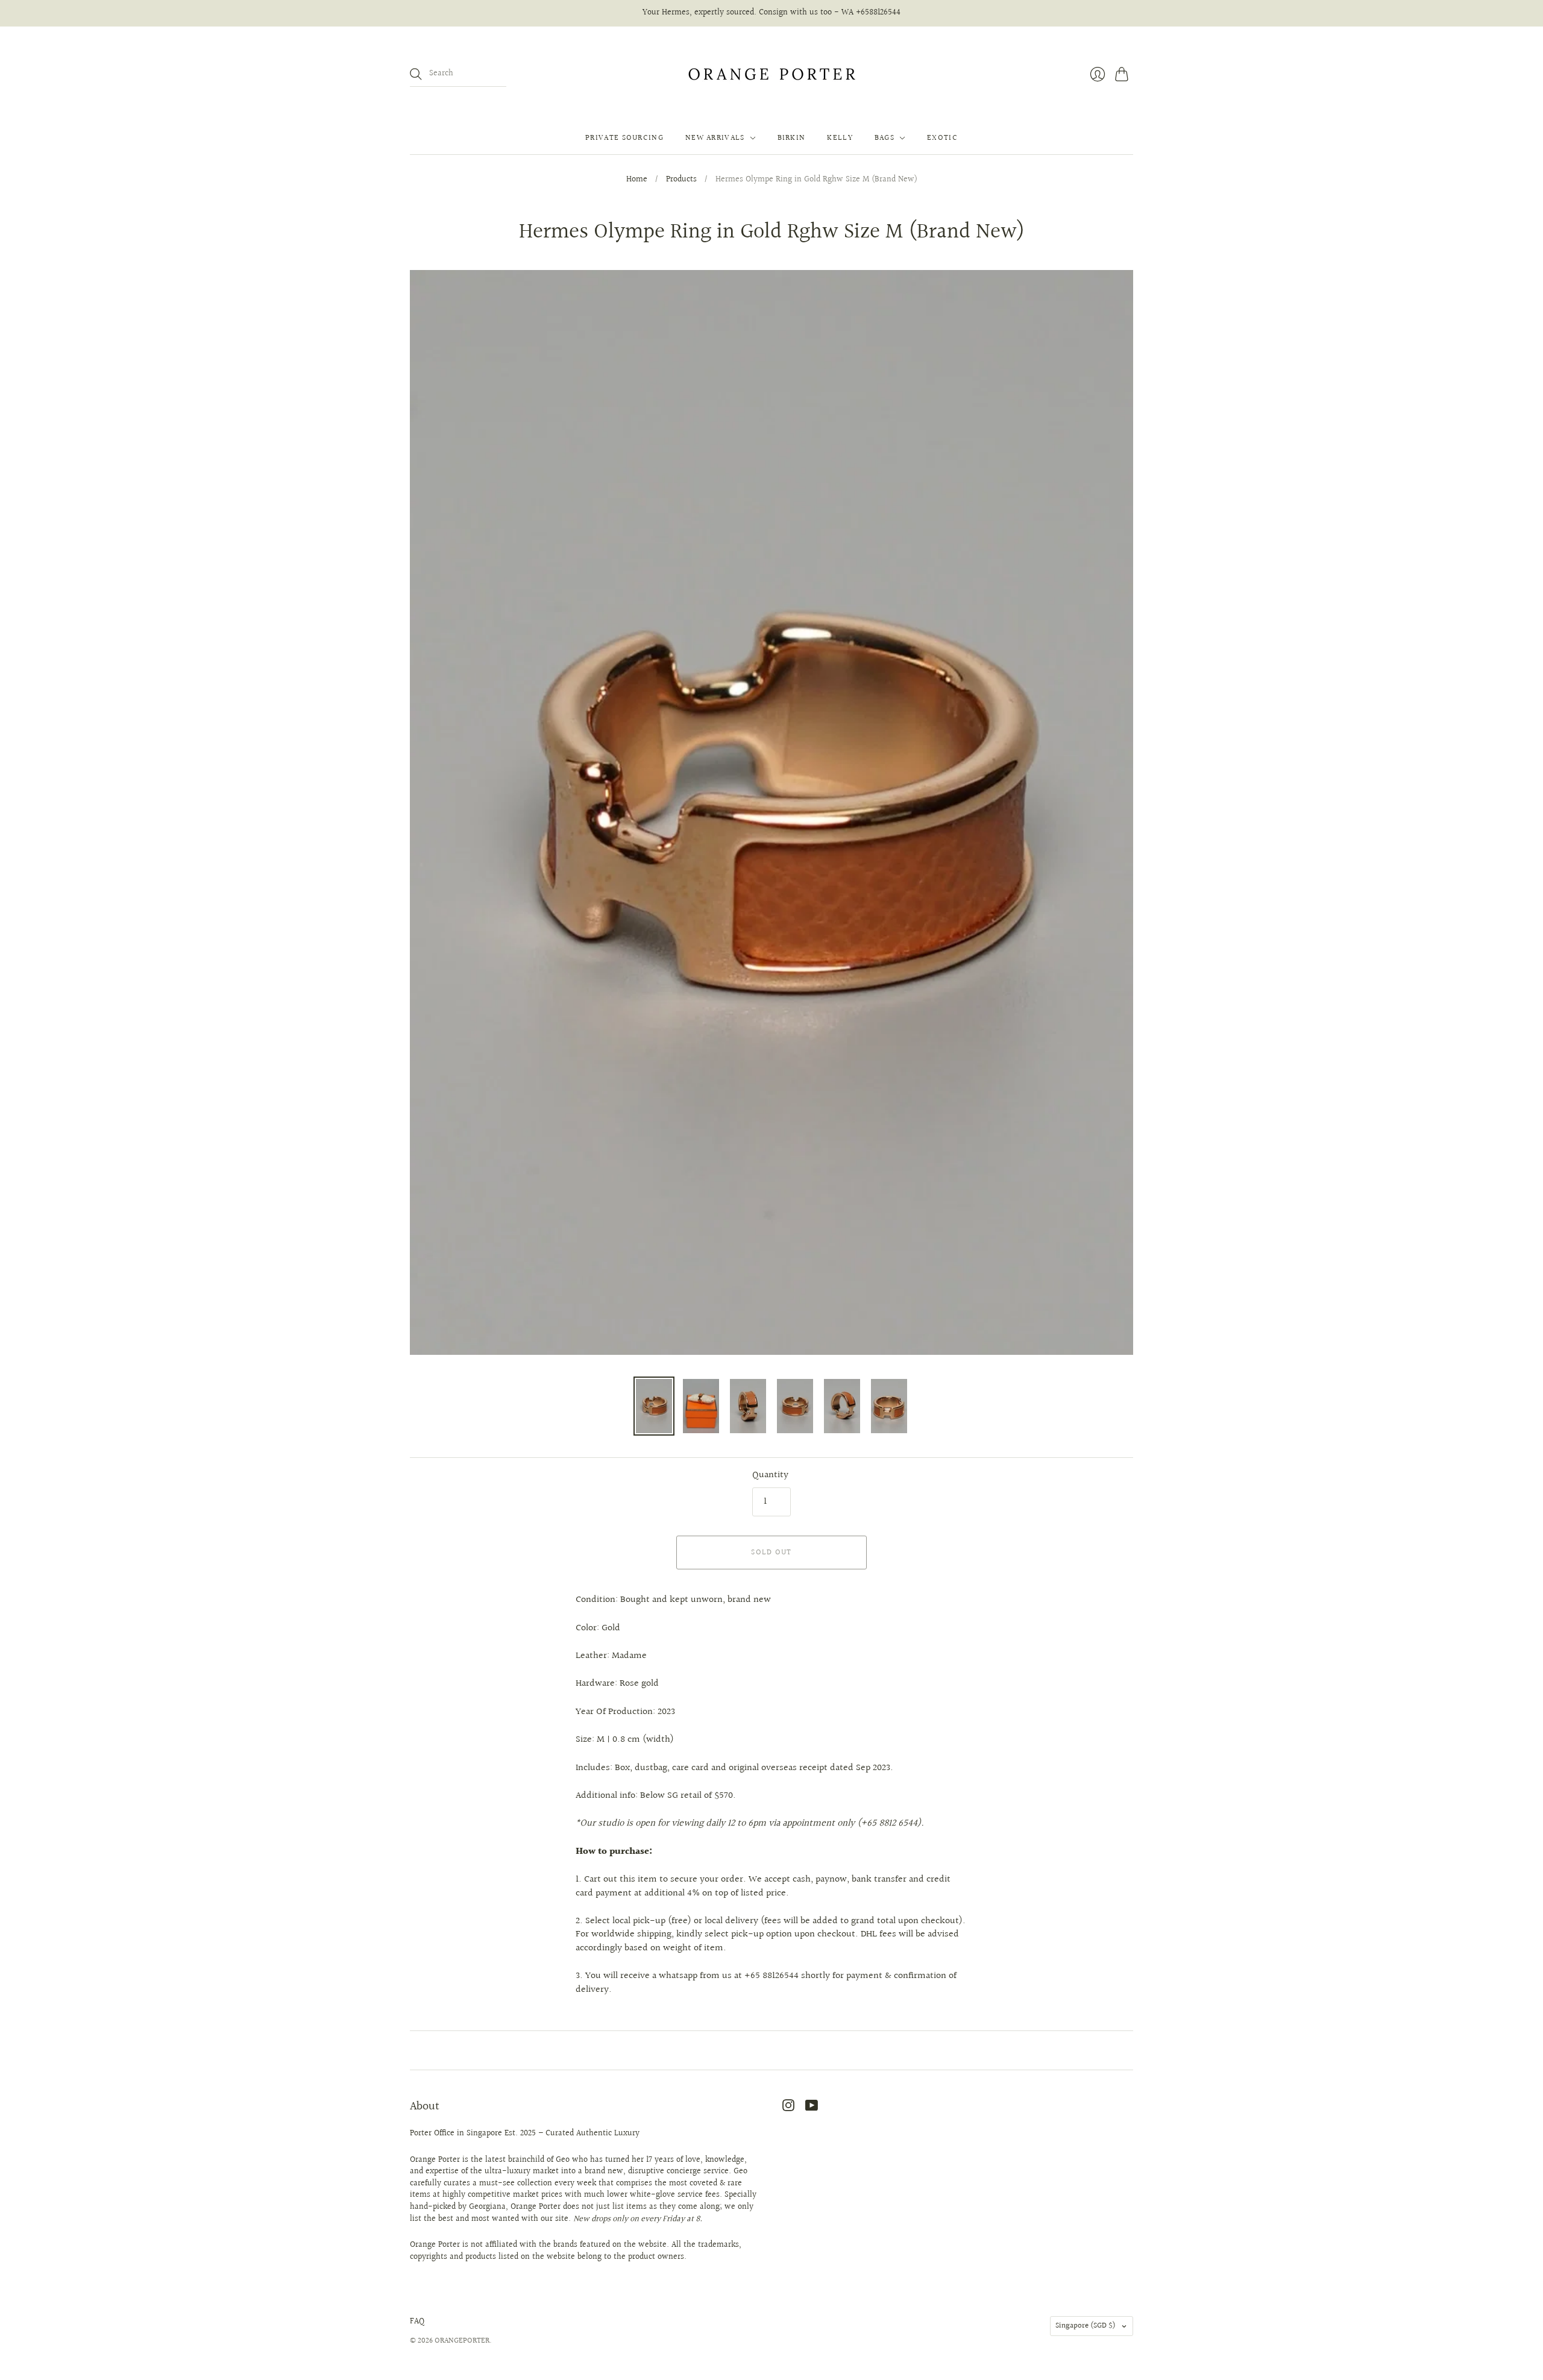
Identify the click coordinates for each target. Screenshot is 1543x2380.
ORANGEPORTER (462, 2341)
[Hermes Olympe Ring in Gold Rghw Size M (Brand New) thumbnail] (654, 1406)
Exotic (942, 138)
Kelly (840, 138)
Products (681, 180)
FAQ (417, 2322)
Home (637, 180)
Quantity (770, 1475)
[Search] (416, 74)
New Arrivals (715, 138)
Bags (885, 138)
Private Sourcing (624, 138)
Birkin (792, 138)
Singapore (1086, 2326)
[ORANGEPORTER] (771, 74)
